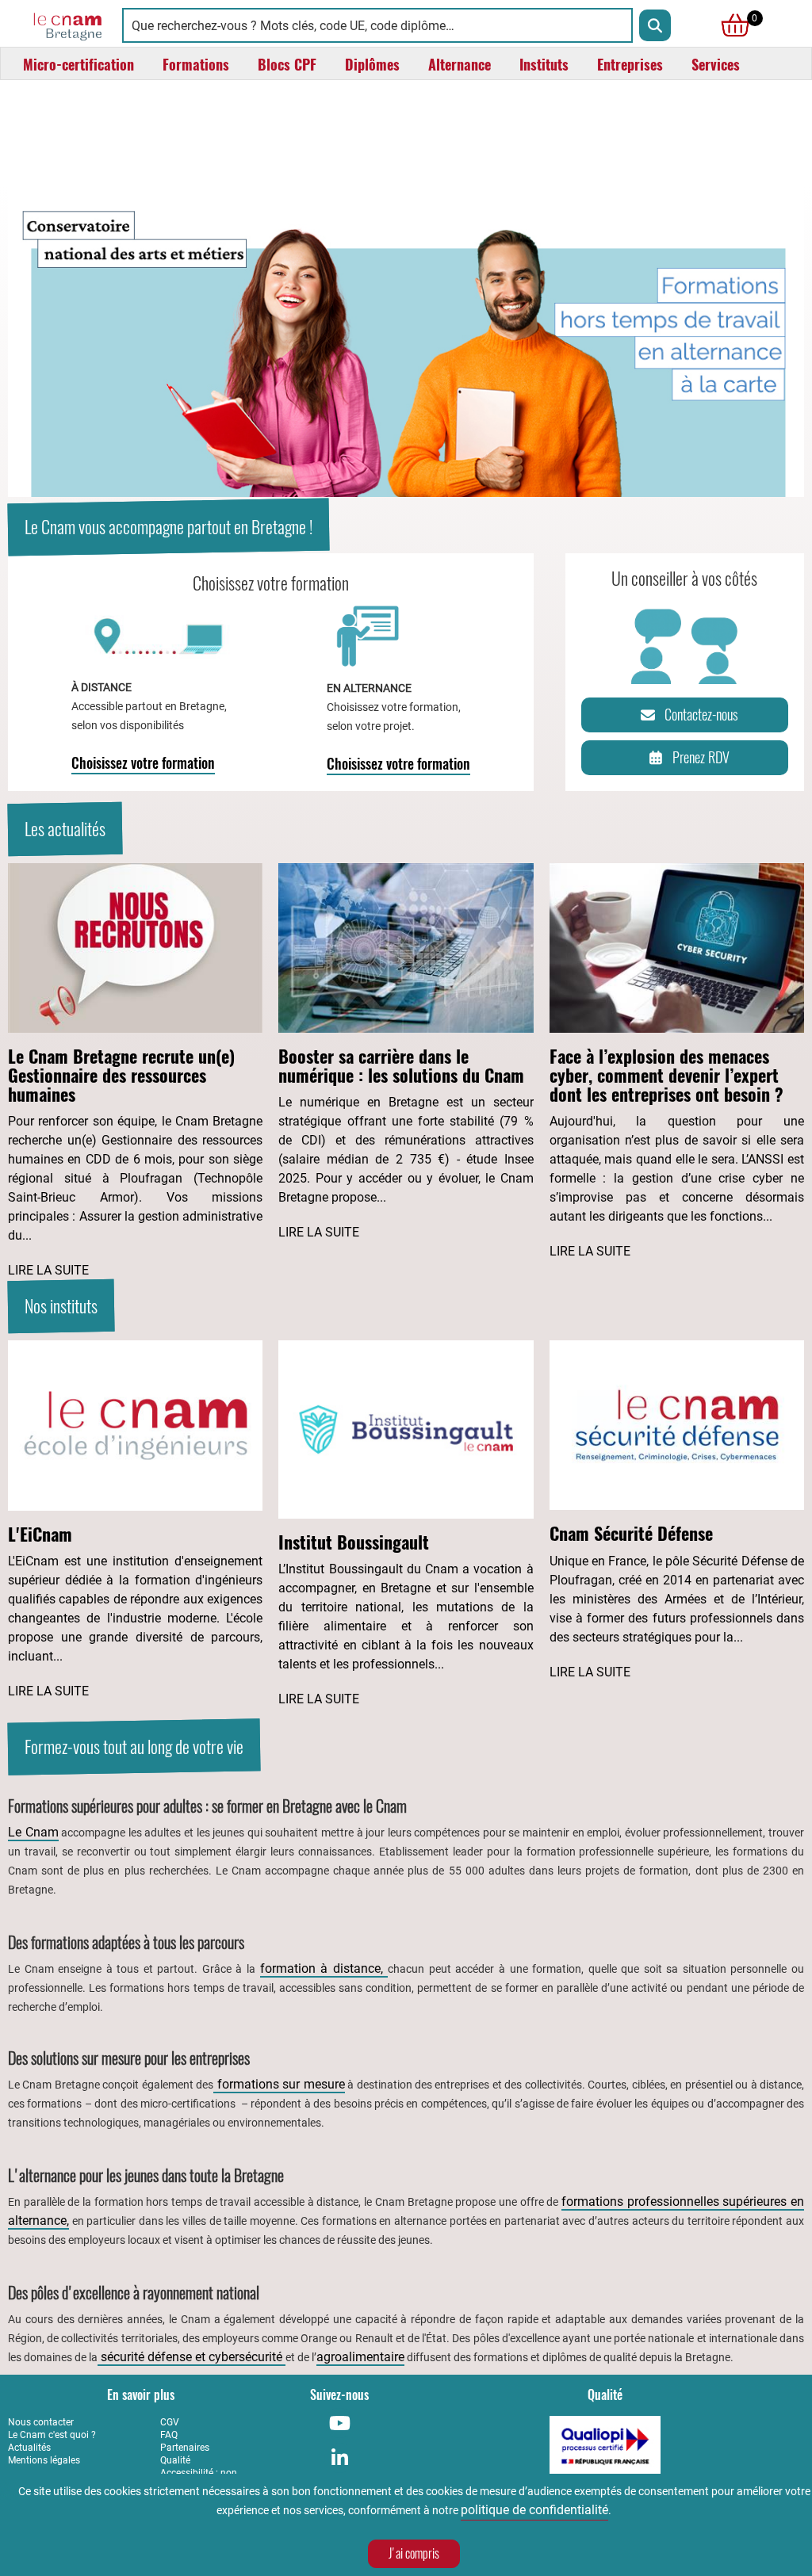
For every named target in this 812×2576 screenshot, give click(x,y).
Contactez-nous (701, 715)
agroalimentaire (360, 2357)
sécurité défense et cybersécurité (192, 2357)
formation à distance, (324, 1968)
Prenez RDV (701, 757)
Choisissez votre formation (143, 763)
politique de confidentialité (534, 2510)
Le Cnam (33, 1832)
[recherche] (655, 25)
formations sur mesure (279, 2084)
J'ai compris (414, 2553)
